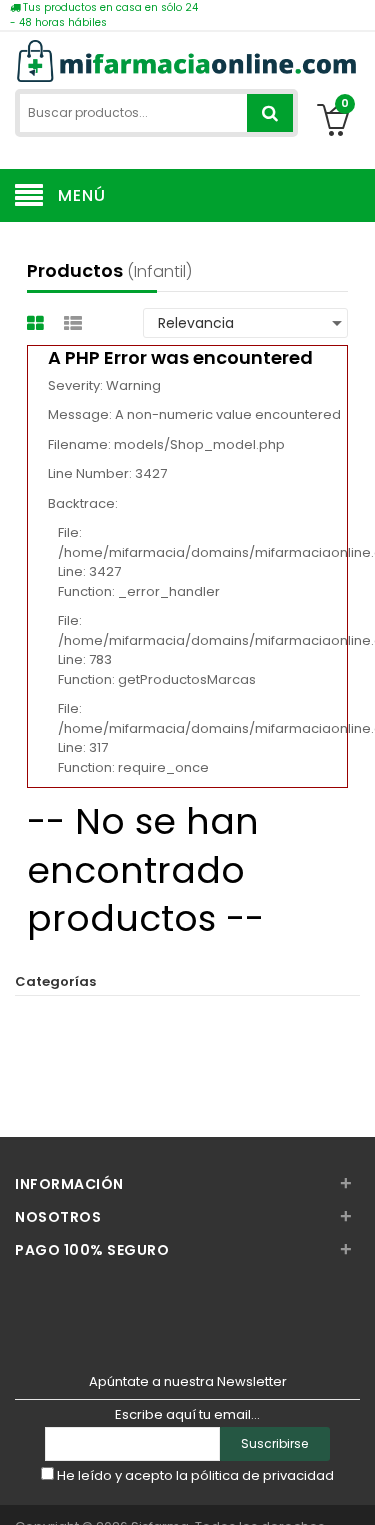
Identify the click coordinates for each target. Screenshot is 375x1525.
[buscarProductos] (270, 113)
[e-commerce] (187, 58)
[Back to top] (354, 1489)
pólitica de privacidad (262, 1475)
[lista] (75, 323)
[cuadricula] (38, 323)
